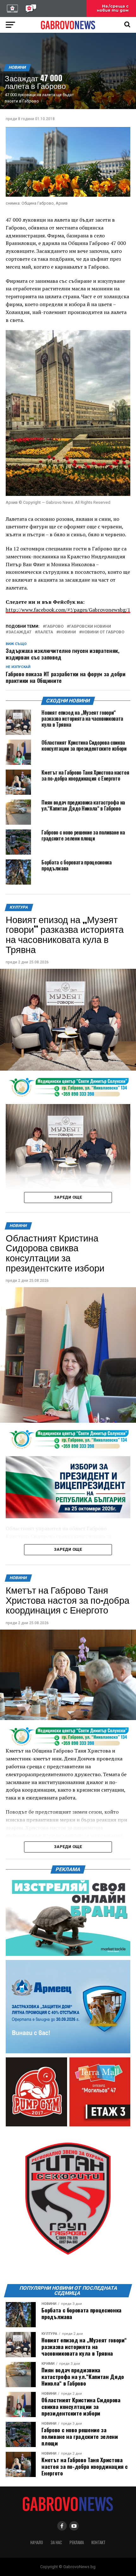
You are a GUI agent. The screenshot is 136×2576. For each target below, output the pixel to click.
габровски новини (90, 627)
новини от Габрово (103, 632)
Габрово (54, 627)
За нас (56, 2542)
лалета (45, 632)
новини (67, 632)
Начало (37, 2542)
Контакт (99, 2542)
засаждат (20, 632)
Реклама (77, 2542)
